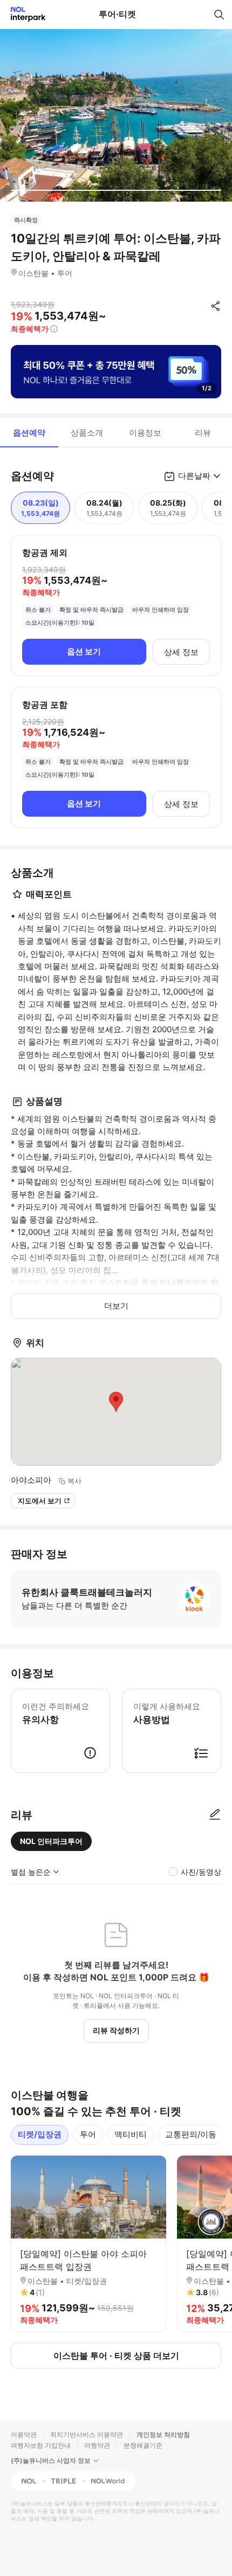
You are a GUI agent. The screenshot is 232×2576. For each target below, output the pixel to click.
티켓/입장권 (40, 2134)
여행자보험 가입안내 (41, 2445)
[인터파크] (23, 14)
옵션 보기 (84, 651)
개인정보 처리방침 (163, 2435)
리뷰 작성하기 (116, 2030)
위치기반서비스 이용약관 (87, 2435)
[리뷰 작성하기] (215, 1815)
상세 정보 (181, 652)
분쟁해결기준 (143, 2445)
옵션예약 (29, 433)
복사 (74, 1481)
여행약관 (97, 2445)
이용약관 (24, 2435)
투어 (88, 2134)
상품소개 (87, 433)
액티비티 (131, 2134)
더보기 (116, 1306)
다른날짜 (194, 476)
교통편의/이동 (191, 2134)
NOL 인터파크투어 (51, 1841)
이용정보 (145, 433)
